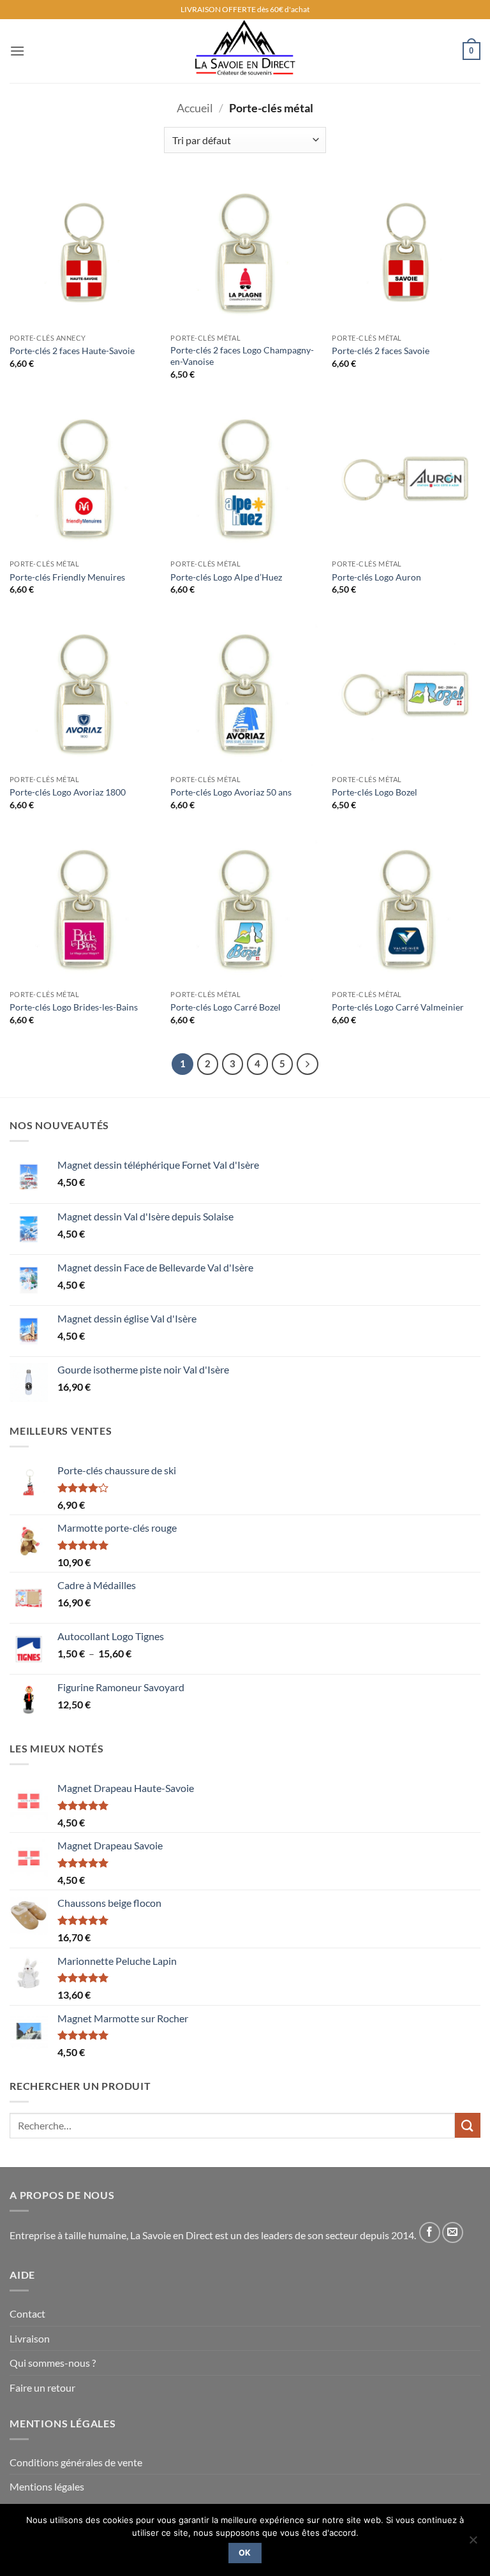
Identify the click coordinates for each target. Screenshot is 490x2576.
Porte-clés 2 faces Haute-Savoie (72, 351)
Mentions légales (47, 2486)
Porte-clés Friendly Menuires (67, 577)
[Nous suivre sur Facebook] (430, 2232)
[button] (17, 51)
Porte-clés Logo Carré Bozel (226, 1007)
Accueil (195, 108)
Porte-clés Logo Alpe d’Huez (226, 577)
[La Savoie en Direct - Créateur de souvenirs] (245, 51)
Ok (245, 2553)
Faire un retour (42, 2387)
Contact (27, 2313)
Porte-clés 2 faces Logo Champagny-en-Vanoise (242, 356)
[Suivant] (308, 1064)
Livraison (30, 2338)
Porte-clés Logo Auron (376, 577)
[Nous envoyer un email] (453, 2232)
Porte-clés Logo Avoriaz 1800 (68, 792)
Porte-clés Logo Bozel (375, 792)
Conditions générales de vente (76, 2462)
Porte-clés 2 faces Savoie (381, 351)
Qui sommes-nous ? (53, 2363)
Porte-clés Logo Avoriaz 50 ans (231, 792)
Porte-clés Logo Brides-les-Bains (74, 1007)
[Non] (473, 2543)
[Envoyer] (468, 2125)
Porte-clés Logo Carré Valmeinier (398, 1007)
